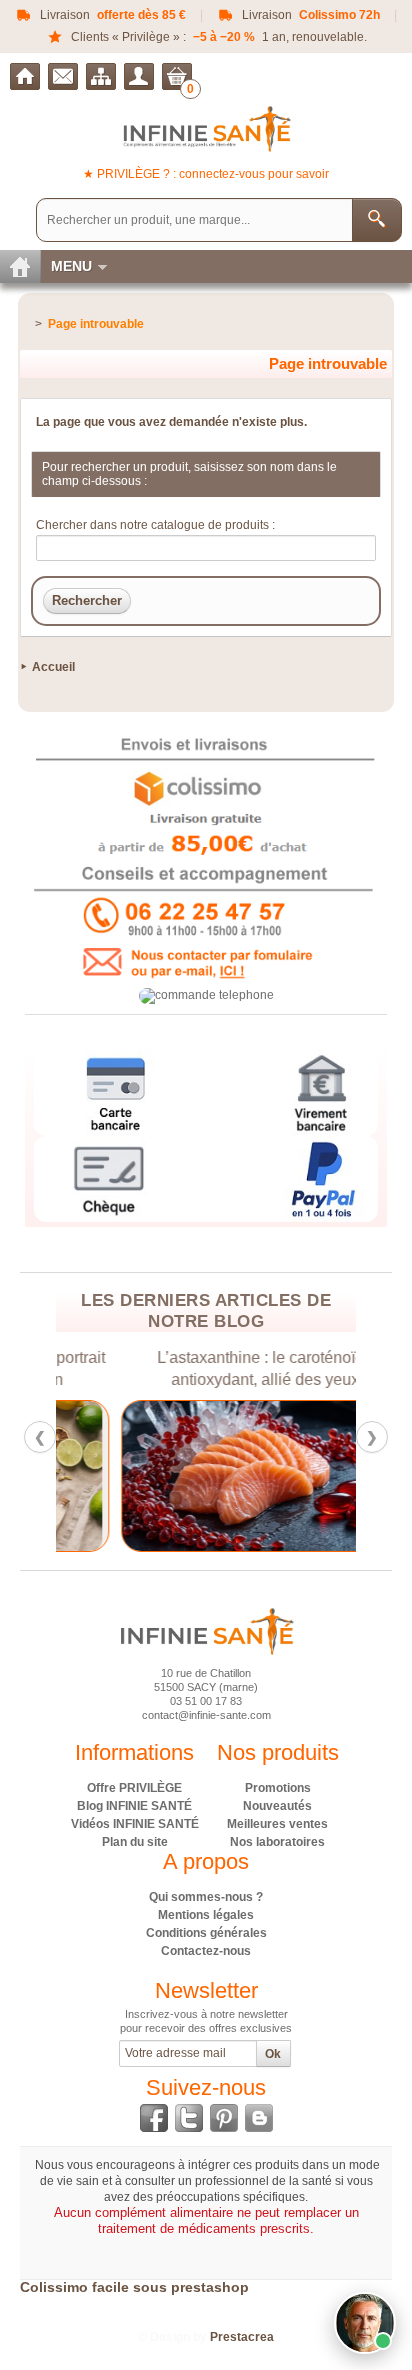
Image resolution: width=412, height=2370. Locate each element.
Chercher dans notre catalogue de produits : (155, 525)
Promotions (278, 1788)
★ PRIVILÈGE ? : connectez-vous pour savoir (206, 174)
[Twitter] (189, 2118)
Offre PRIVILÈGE (134, 1788)
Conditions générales (206, 1933)
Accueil (53, 667)
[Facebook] (154, 2118)
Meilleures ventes (277, 1824)
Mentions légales (206, 1915)
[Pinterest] (224, 2118)
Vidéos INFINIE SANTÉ (135, 1824)
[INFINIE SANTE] (206, 128)
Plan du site (135, 1842)
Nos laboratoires (277, 1842)
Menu (71, 266)
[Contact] (63, 76)
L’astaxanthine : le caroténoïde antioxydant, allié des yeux (207, 1368)
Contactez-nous (206, 1951)
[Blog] (259, 2118)
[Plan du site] (101, 76)
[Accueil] (25, 76)
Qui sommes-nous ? (206, 1897)
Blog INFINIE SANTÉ (134, 1806)
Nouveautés (277, 1806)
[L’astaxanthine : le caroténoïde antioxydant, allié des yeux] (207, 1476)
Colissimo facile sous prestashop (134, 2287)
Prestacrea (242, 2337)
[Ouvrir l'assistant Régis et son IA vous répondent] (365, 2323)
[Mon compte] (139, 76)
